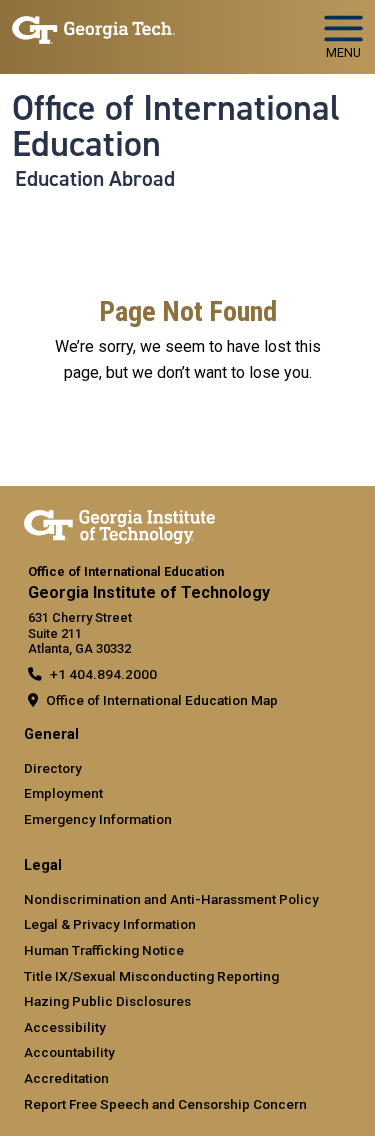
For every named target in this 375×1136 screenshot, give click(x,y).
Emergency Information (98, 819)
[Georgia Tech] (119, 523)
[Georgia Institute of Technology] (93, 28)
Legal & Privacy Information (110, 924)
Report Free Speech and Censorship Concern (165, 1104)
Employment (63, 793)
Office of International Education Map (162, 700)
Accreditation (66, 1078)
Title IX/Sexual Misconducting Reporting (151, 976)
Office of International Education (176, 126)
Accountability (69, 1052)
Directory (53, 768)
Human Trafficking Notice (104, 950)
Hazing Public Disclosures (107, 1001)
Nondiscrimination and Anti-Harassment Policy (171, 899)
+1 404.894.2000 (103, 674)
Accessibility (65, 1027)
